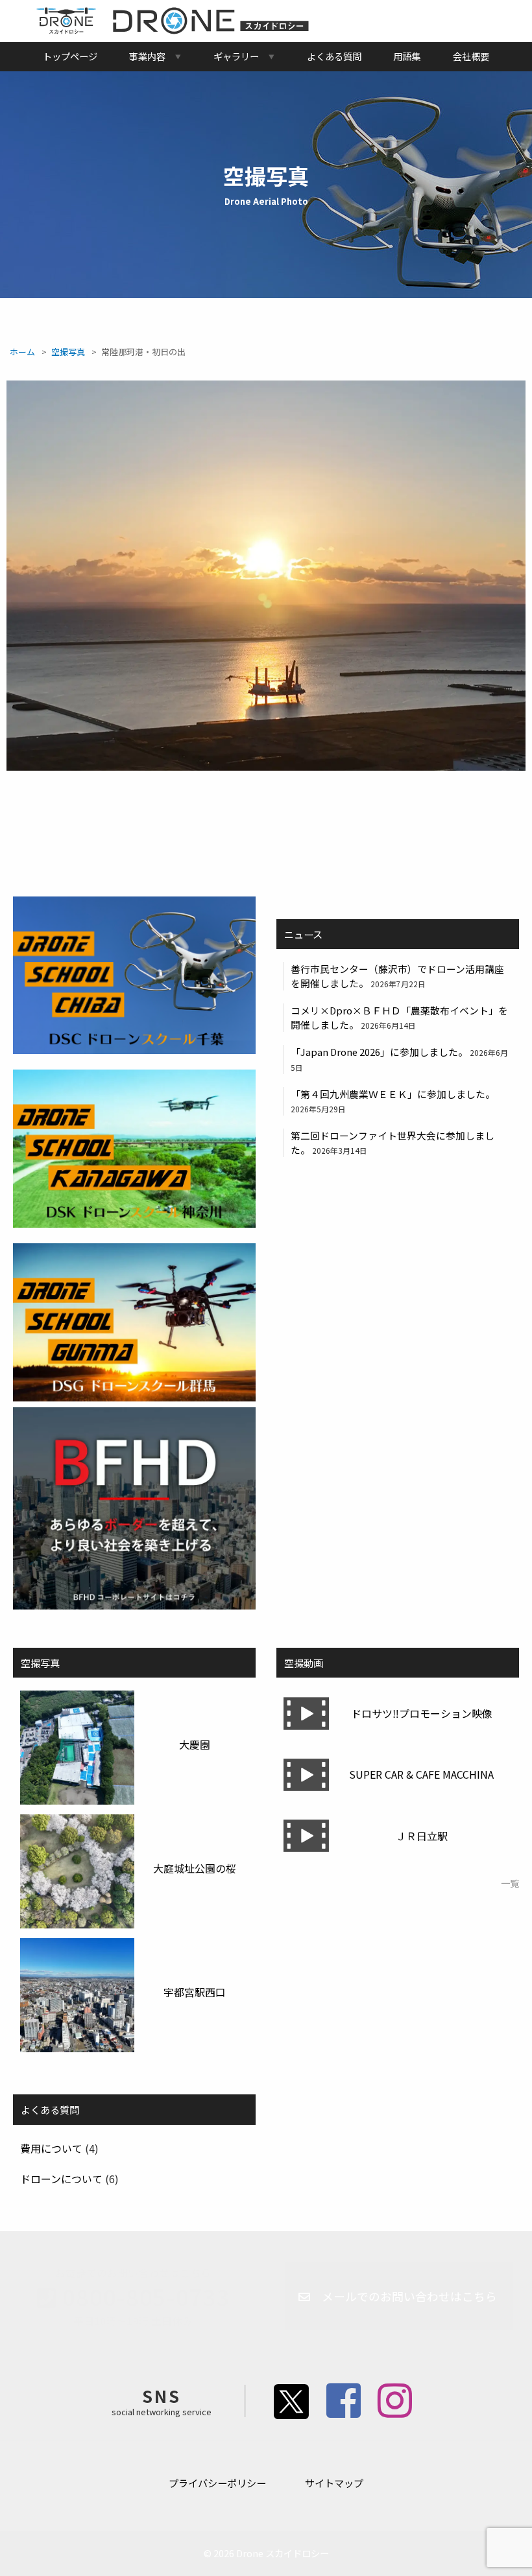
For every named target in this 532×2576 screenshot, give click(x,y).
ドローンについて (61, 2179)
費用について (51, 2148)
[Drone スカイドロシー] (173, 30)
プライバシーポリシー (217, 2483)
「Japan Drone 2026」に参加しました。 (379, 1052)
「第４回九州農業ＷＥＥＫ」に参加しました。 (393, 1094)
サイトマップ (334, 2483)
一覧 (510, 1883)
